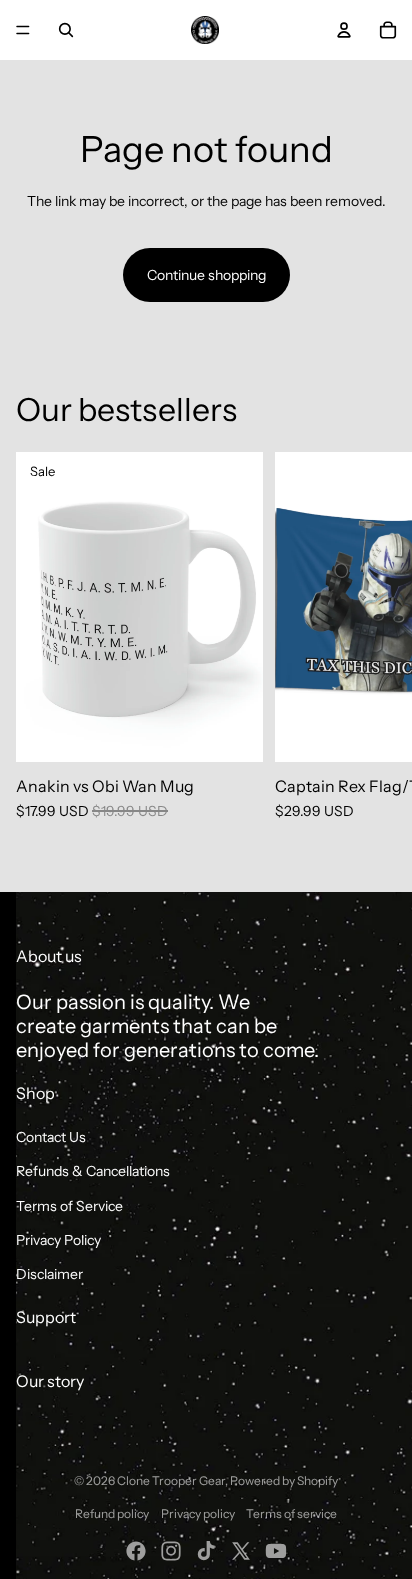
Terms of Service (69, 1206)
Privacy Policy (58, 1240)
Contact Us (51, 1137)
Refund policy (112, 1513)
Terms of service (291, 1513)
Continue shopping (206, 275)
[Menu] (23, 30)
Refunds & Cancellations (93, 1171)
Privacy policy (198, 1513)
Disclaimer (49, 1274)
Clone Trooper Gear (171, 1480)
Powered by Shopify (284, 1480)
